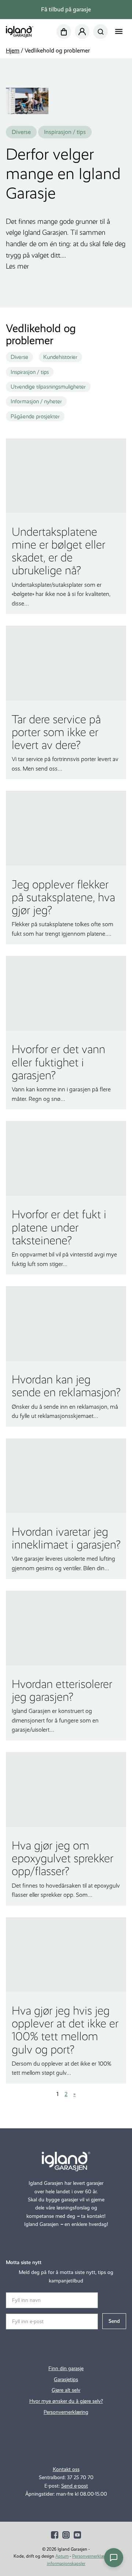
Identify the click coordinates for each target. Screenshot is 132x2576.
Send (114, 2321)
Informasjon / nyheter (36, 401)
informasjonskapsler (66, 2564)
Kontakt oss (66, 2469)
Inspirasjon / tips (30, 372)
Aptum (62, 2556)
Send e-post (75, 2486)
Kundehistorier (60, 357)
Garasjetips (66, 2379)
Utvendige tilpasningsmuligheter (48, 387)
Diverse (19, 357)
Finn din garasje (66, 2368)
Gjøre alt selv (66, 2390)
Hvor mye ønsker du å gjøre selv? (66, 2401)
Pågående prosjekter (35, 416)
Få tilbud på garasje (66, 9)
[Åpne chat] (114, 2558)
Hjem (13, 50)
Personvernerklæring (66, 2412)
